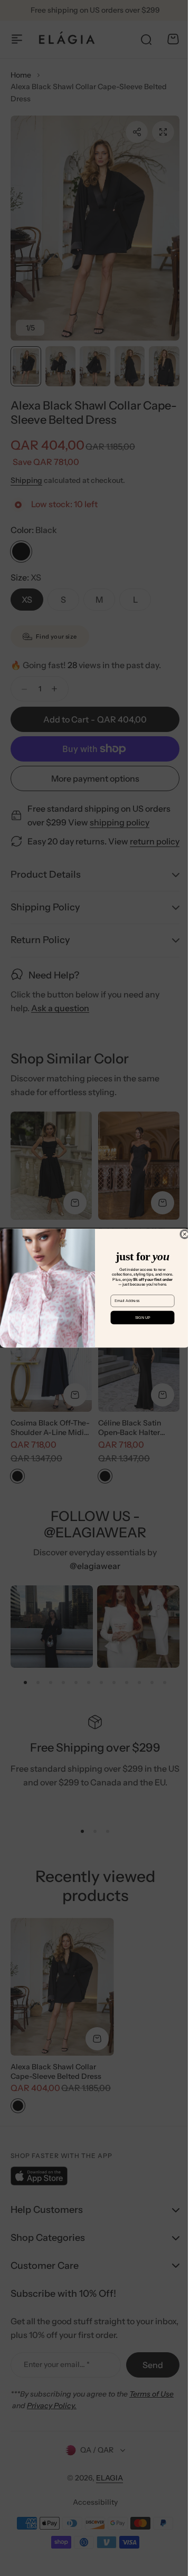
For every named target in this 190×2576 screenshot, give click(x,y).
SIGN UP (139, 1317)
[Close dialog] (181, 1234)
